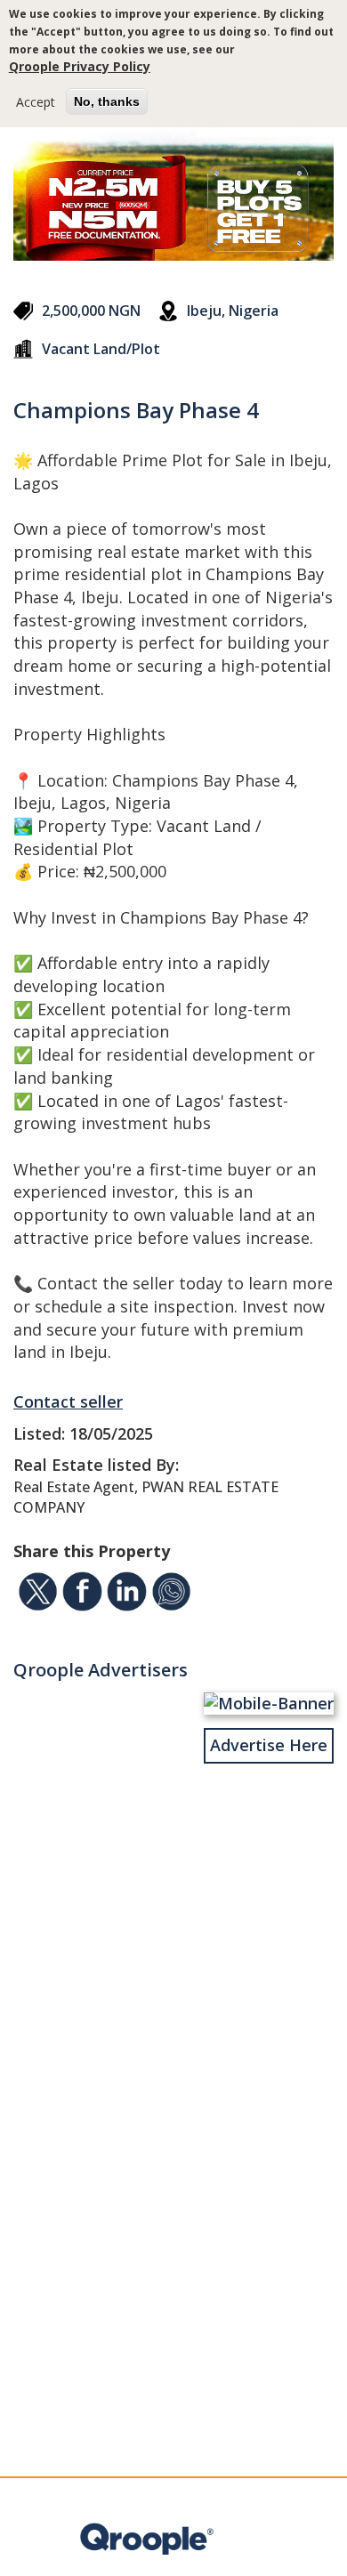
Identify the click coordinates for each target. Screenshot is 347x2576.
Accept (36, 102)
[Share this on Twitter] (38, 1595)
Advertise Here (269, 1745)
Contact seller (68, 1401)
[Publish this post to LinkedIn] (127, 1595)
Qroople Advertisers (101, 1670)
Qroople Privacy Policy (80, 66)
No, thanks (107, 101)
